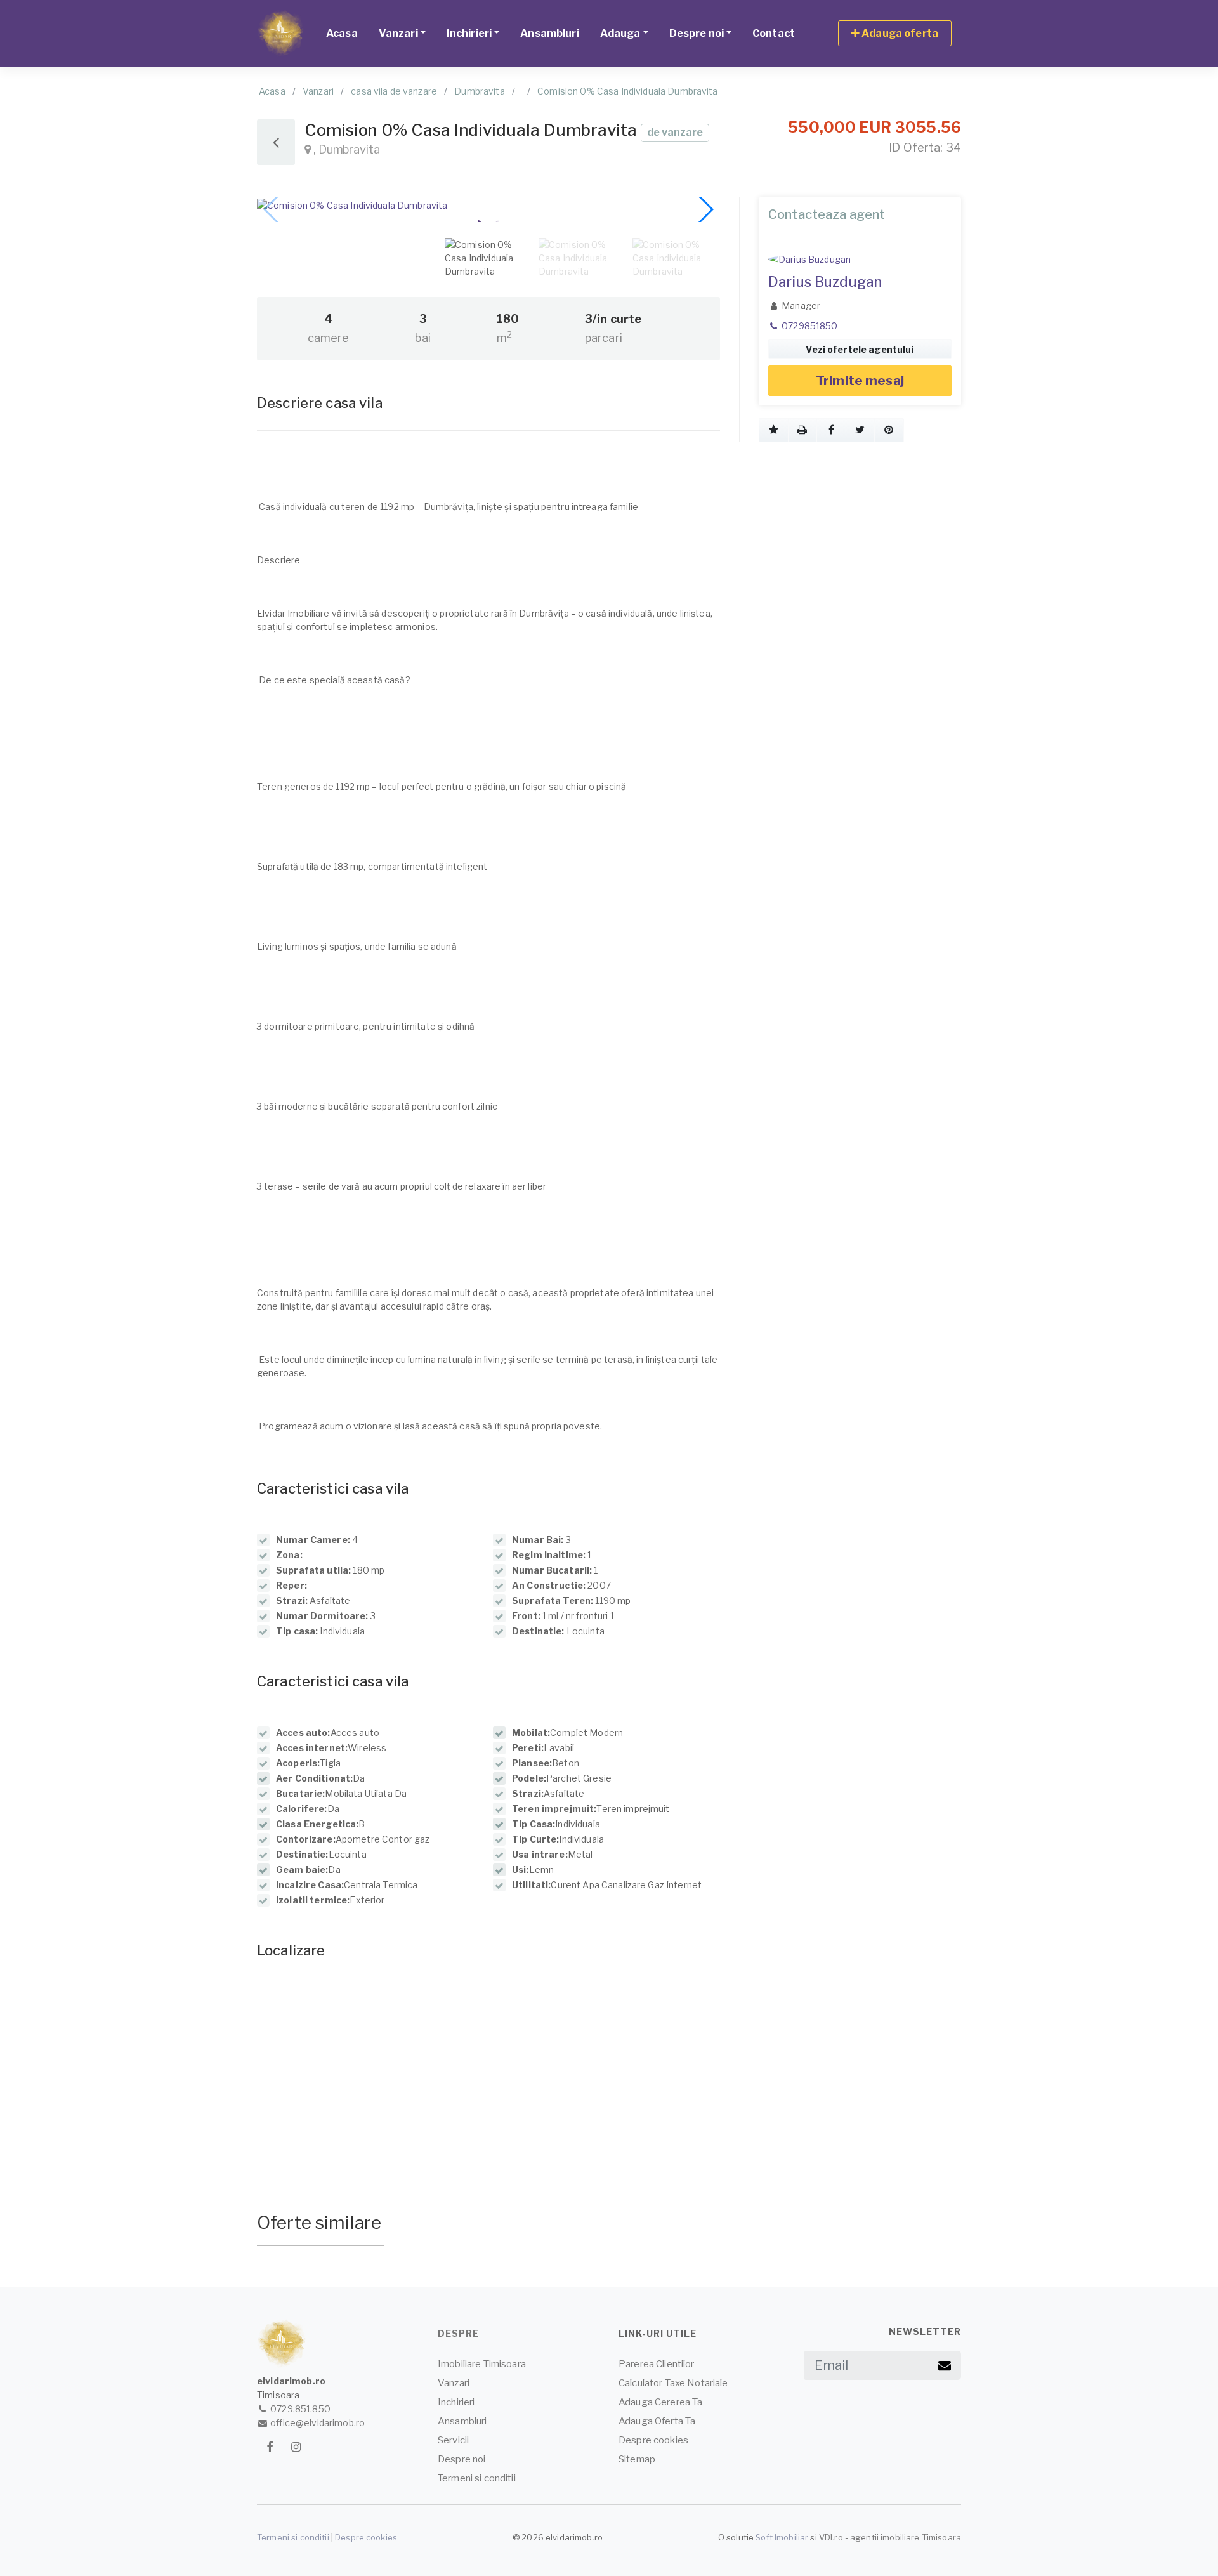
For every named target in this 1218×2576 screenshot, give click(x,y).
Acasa (342, 33)
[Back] (276, 142)
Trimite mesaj (860, 381)
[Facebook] (269, 2447)
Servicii (453, 2440)
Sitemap (637, 2459)
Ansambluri (549, 33)
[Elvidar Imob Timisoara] (281, 33)
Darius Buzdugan (825, 282)
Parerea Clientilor (657, 2364)
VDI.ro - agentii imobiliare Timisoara (890, 2537)
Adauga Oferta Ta (657, 2421)
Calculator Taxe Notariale (673, 2383)
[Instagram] (296, 2447)
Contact (774, 33)
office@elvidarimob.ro (317, 2423)
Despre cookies (653, 2440)
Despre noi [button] (697, 33)
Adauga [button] (620, 33)
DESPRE (458, 2333)
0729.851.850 (299, 2409)
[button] (774, 430)
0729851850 (809, 326)
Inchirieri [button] (469, 33)
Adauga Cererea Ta (660, 2402)
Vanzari (454, 2383)
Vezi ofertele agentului (860, 349)
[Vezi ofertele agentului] (860, 259)
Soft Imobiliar (782, 2537)
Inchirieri (456, 2402)
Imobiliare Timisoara (482, 2364)
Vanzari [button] (398, 33)
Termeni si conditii (477, 2478)
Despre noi (462, 2459)
